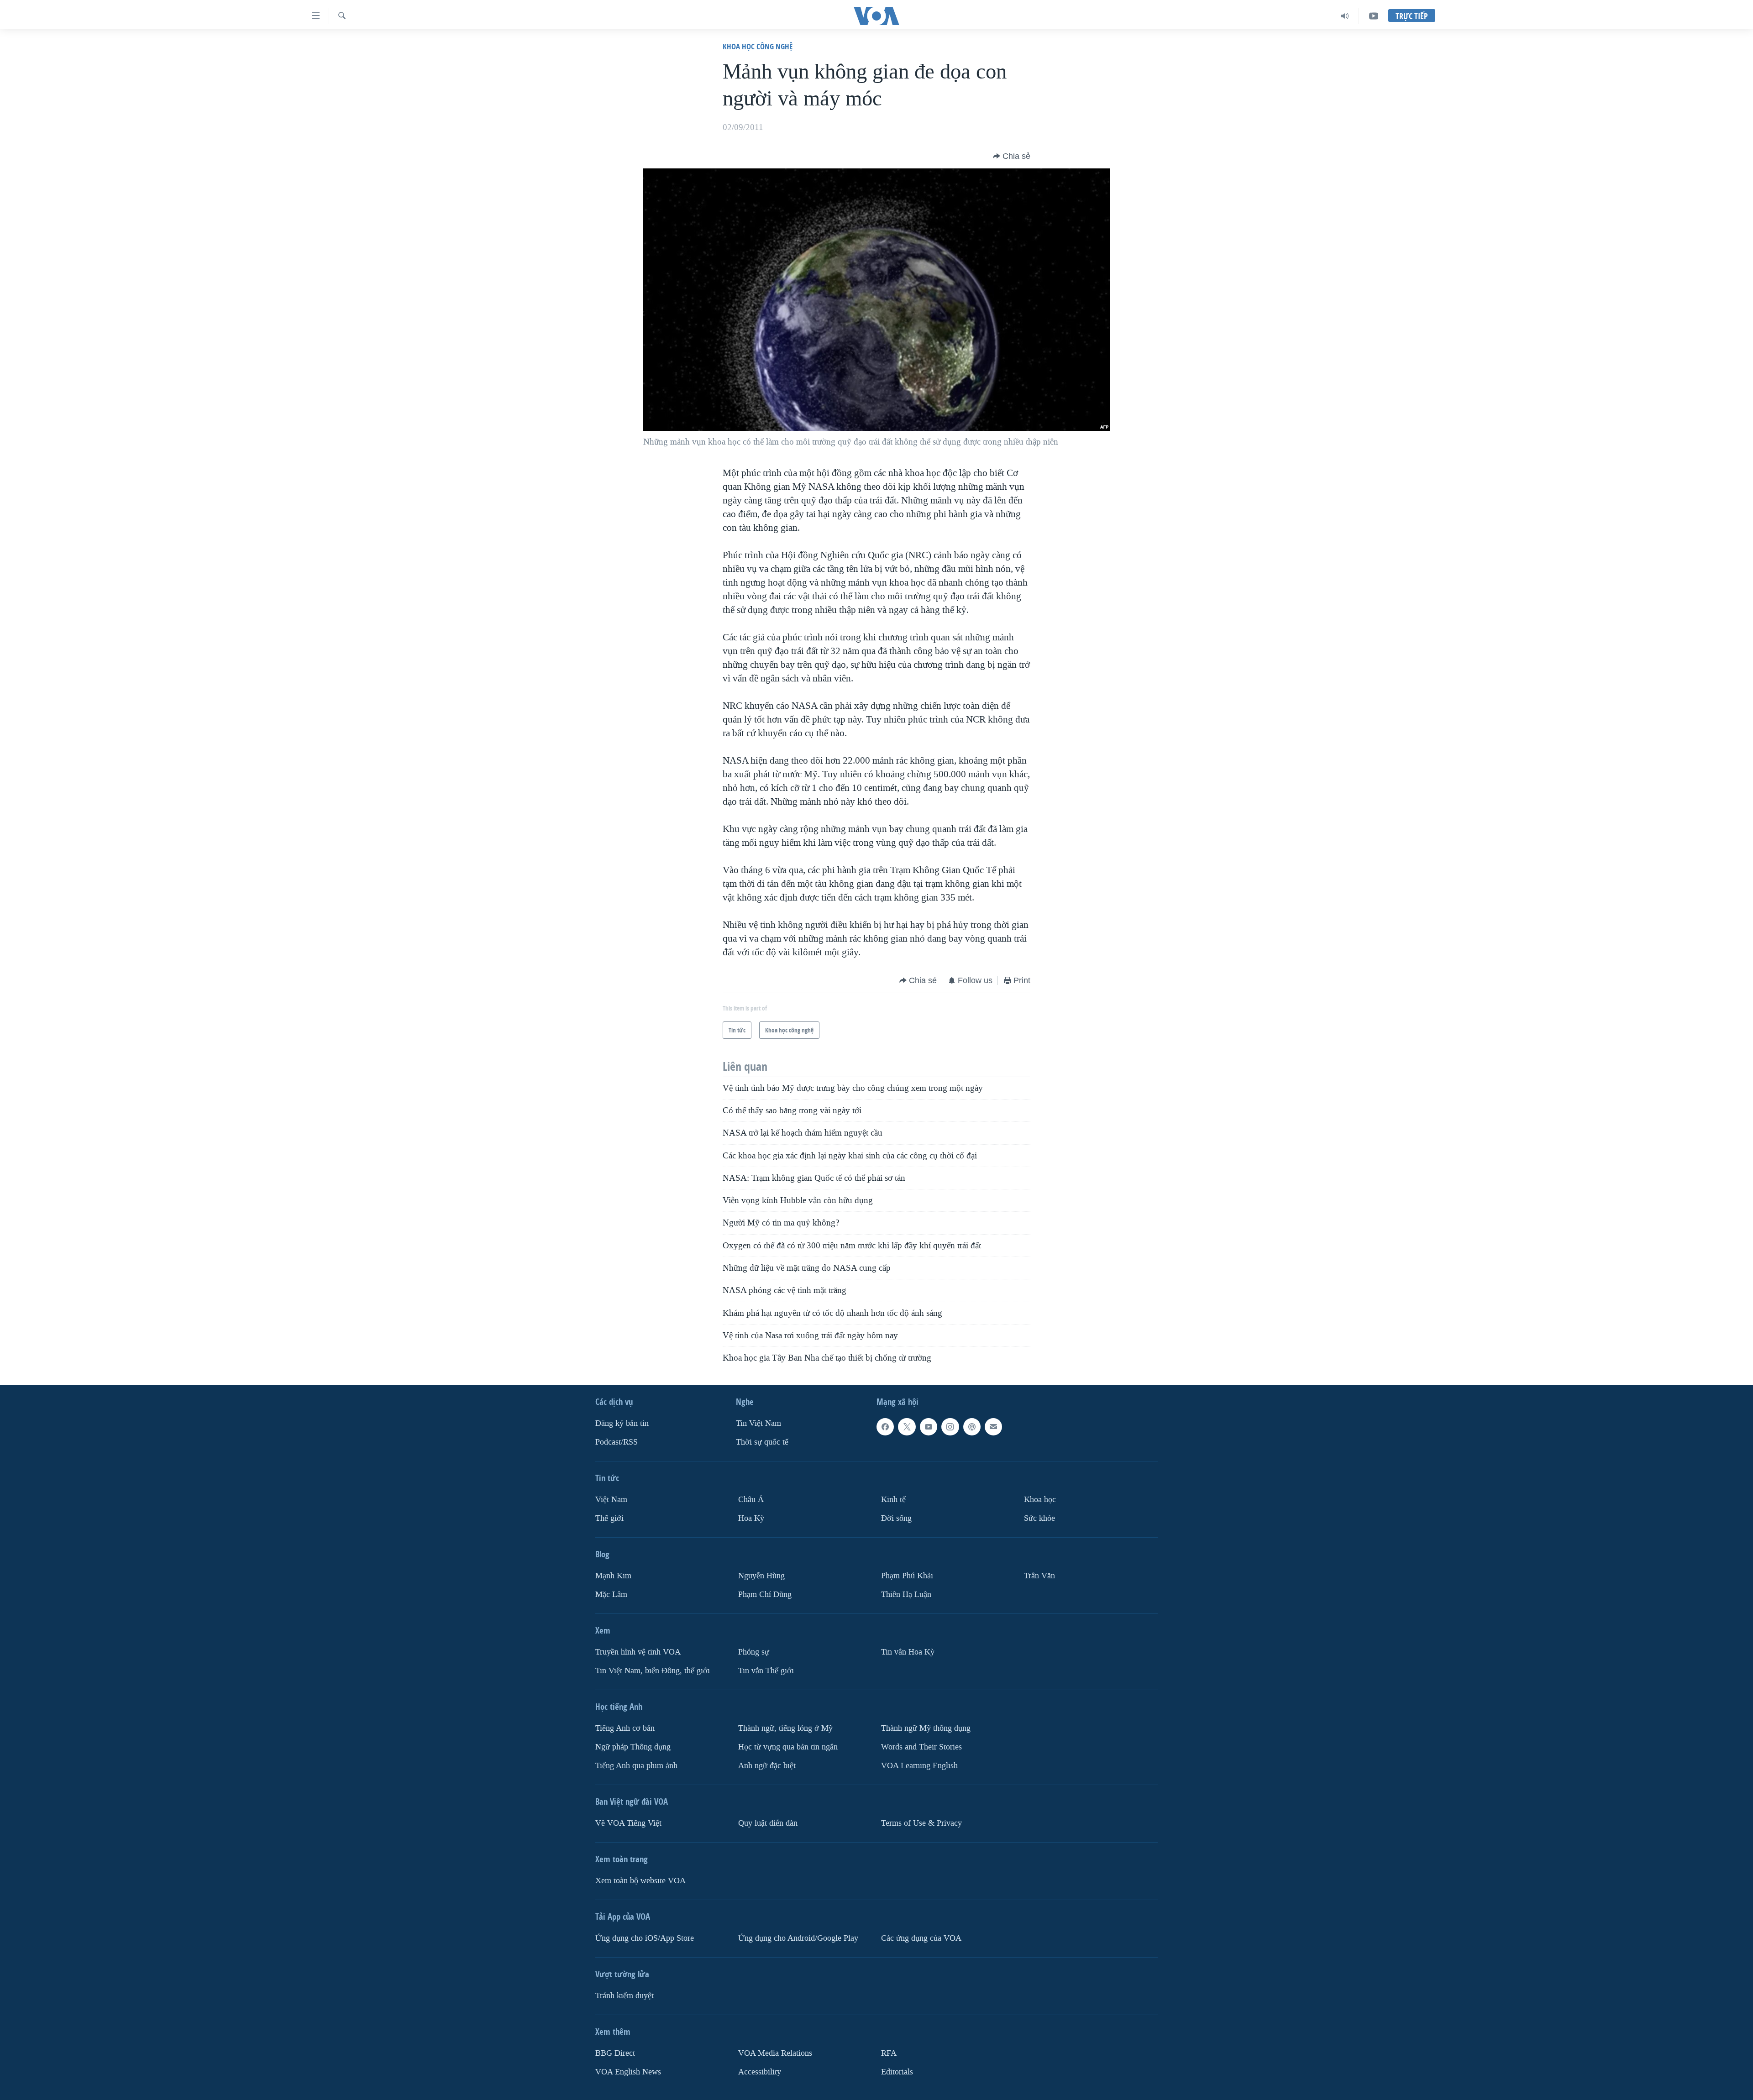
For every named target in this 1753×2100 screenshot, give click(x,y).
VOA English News (628, 2072)
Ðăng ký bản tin (622, 1423)
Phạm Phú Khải (907, 1576)
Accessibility (760, 2072)
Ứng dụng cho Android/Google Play (798, 1938)
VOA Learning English (919, 1766)
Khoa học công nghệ (758, 46)
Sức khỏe (1039, 1518)
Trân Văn (1039, 1576)
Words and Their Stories (921, 1747)
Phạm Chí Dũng (765, 1595)
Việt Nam (611, 1500)
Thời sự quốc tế (762, 1442)
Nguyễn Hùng (761, 1576)
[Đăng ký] (993, 1427)
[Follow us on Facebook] (885, 1427)
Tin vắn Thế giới (766, 1671)
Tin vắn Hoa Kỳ (908, 1652)
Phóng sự (754, 1652)
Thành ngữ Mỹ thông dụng (926, 1728)
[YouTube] (1374, 16)
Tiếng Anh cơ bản (625, 1728)
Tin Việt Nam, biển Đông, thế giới (653, 1671)
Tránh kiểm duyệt (625, 1996)
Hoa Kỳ (751, 1518)
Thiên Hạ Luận (906, 1595)
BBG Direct (615, 2053)
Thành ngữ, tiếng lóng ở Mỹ (785, 1728)
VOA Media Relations (775, 2053)
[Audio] (1345, 16)
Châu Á (751, 1500)
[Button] (1012, 156)
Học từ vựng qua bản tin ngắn (788, 1747)
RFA (889, 2053)
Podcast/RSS (617, 1442)
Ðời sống (896, 1518)
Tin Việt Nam (758, 1423)
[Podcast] (972, 1427)
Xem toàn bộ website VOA (640, 1881)
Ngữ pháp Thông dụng (633, 1747)
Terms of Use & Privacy (921, 1823)
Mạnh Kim (613, 1576)
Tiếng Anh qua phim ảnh (636, 1766)
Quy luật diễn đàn (768, 1823)
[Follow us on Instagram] (950, 1427)
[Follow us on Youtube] (929, 1427)
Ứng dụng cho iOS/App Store (645, 1938)
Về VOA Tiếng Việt (628, 1823)
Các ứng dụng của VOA (921, 1938)
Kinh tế (893, 1500)
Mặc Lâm (611, 1595)
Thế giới (609, 1518)
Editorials (897, 2072)
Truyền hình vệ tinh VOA (638, 1652)
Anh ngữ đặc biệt (767, 1766)
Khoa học (1040, 1500)
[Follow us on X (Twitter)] (907, 1427)
